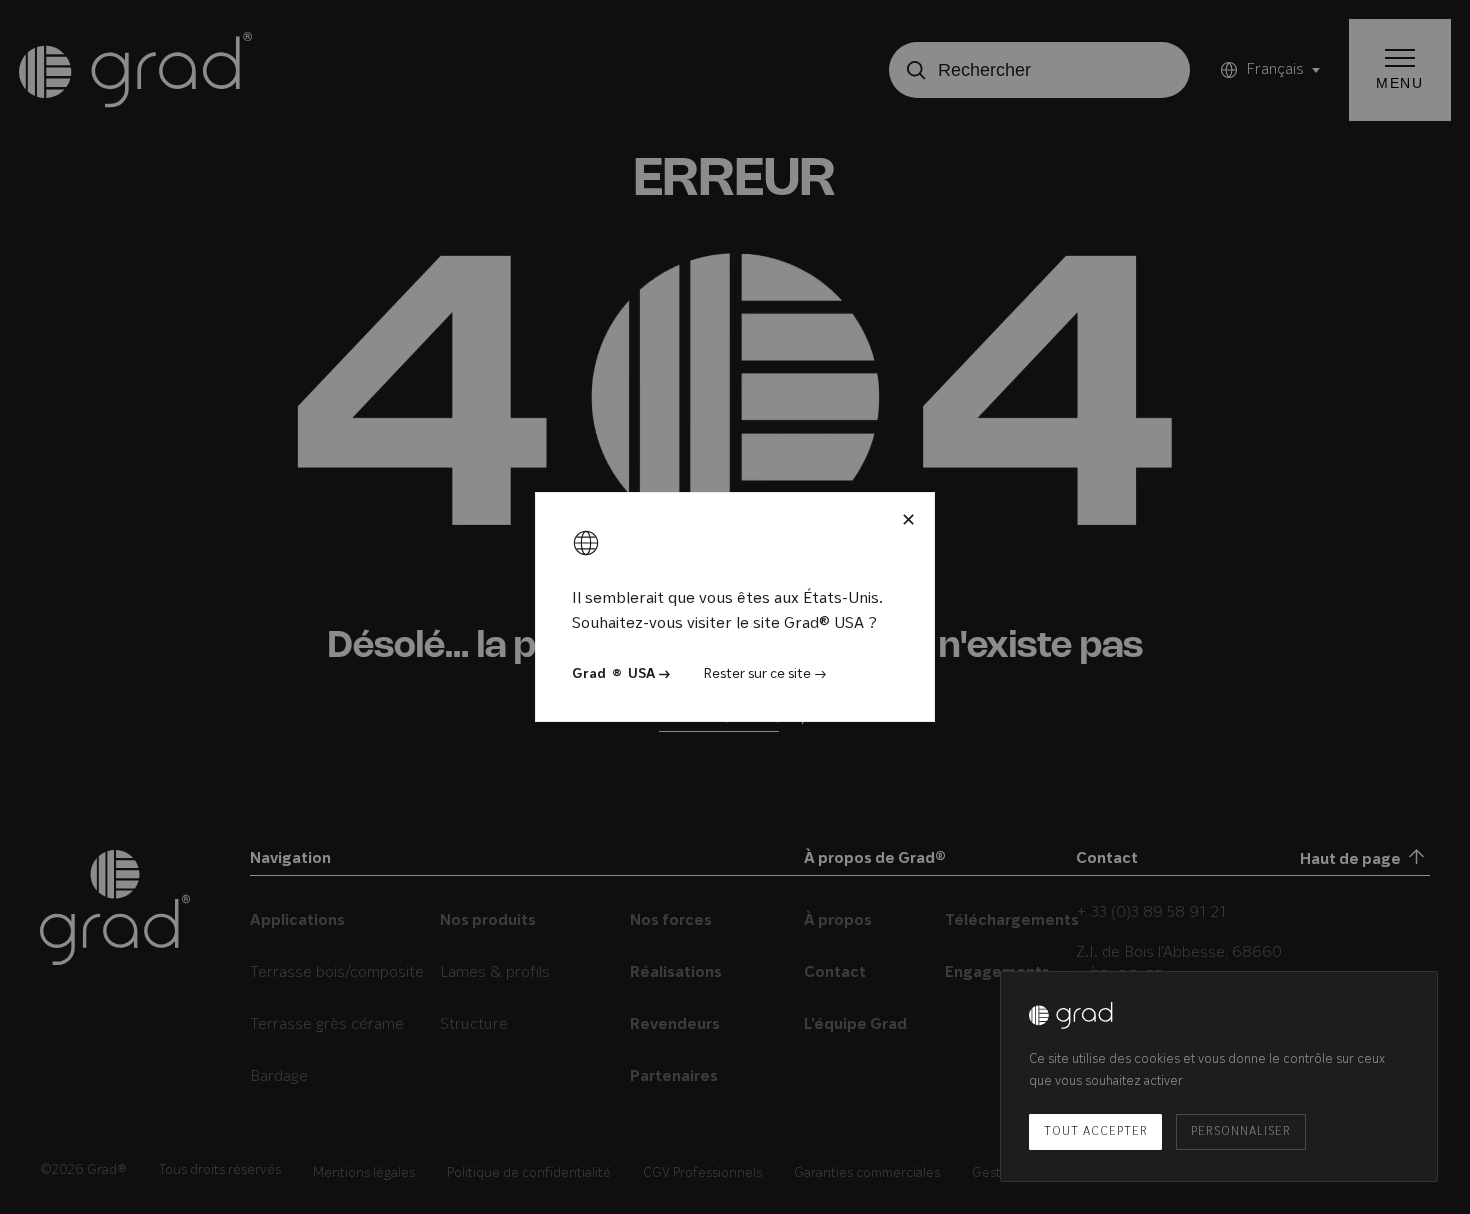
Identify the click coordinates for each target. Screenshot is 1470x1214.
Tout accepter (1095, 1132)
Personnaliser (1240, 1132)
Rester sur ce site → (765, 674)
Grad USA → (621, 674)
